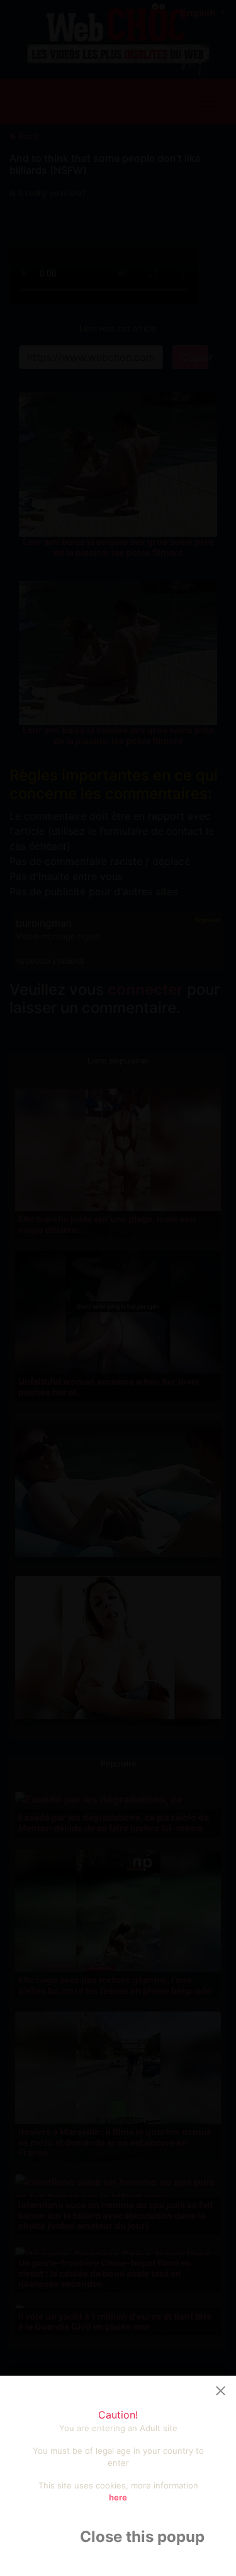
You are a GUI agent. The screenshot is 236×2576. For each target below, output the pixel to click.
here (118, 2497)
